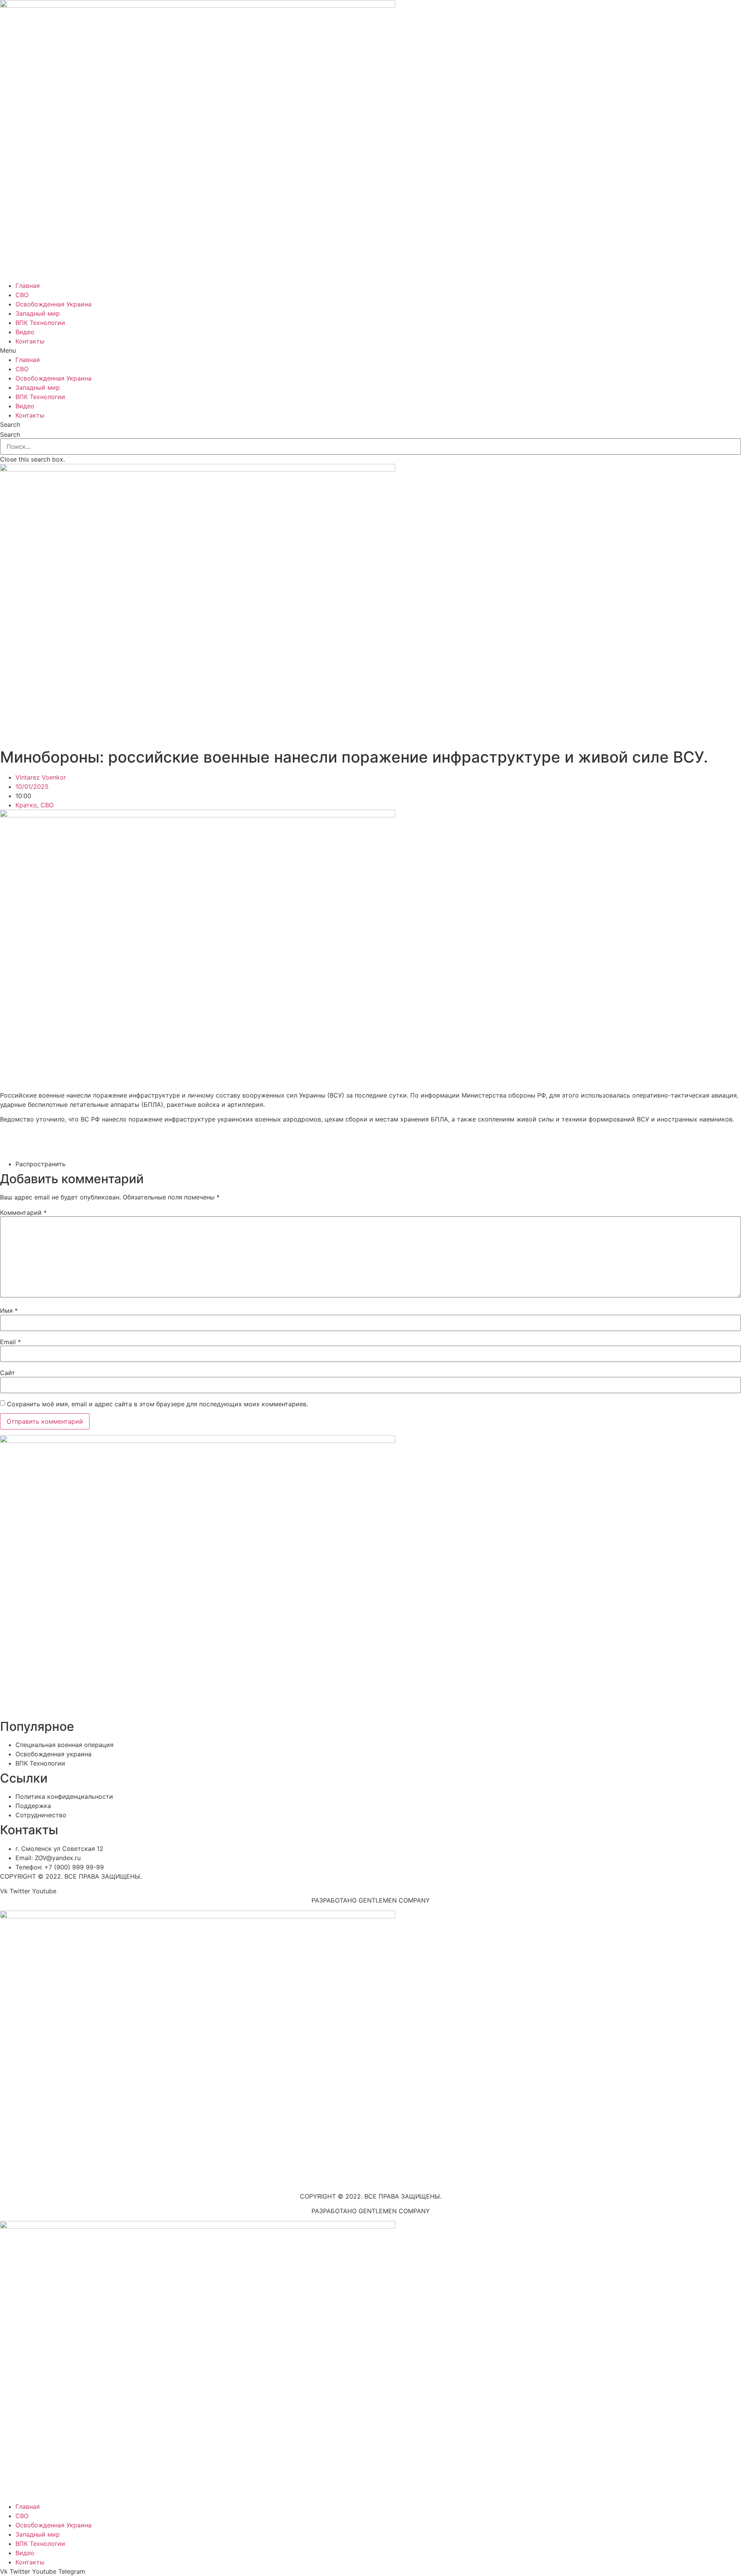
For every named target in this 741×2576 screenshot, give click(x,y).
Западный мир (38, 313)
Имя (9, 1311)
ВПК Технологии (40, 323)
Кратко (26, 805)
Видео (25, 332)
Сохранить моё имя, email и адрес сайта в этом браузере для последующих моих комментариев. (157, 1404)
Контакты (30, 341)
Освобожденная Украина (53, 304)
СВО (22, 295)
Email (10, 1342)
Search (10, 435)
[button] (370, 350)
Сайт (8, 1373)
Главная (28, 286)
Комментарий (23, 1213)
